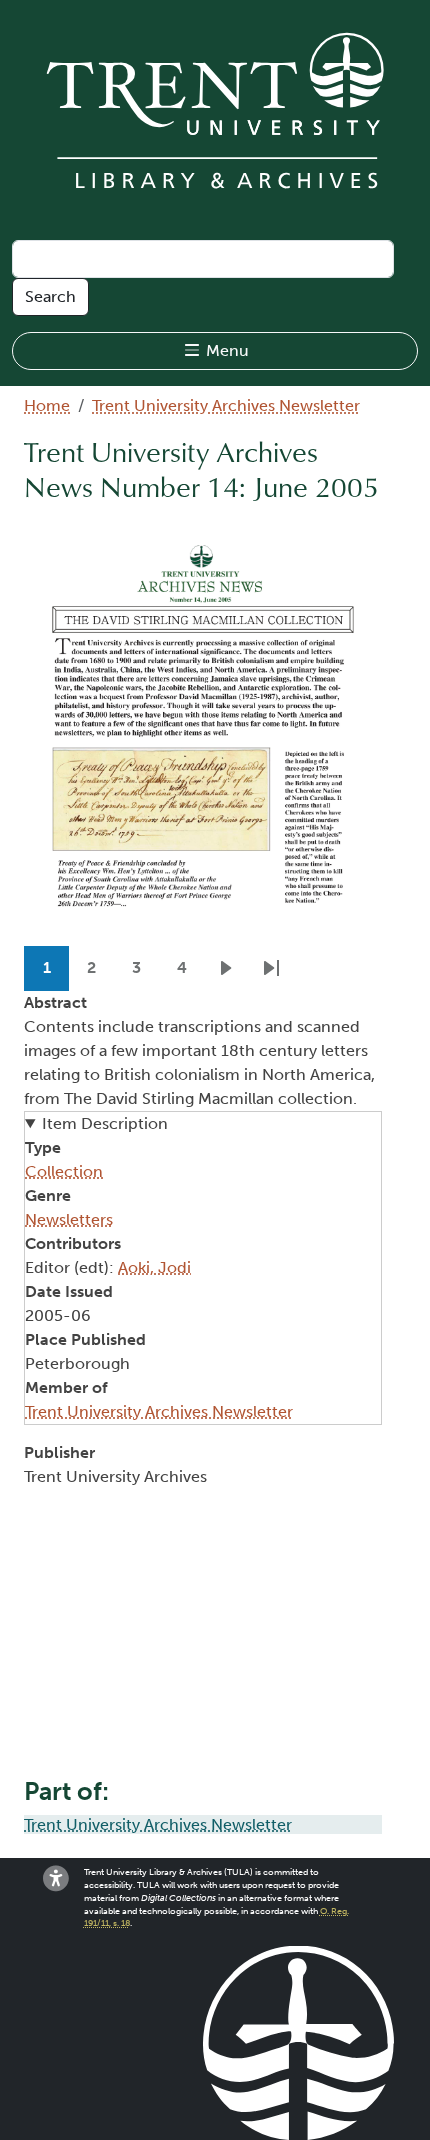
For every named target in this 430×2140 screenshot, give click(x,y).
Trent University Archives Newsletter (226, 405)
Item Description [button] (105, 1123)
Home (47, 405)
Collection (64, 1171)
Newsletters (69, 1219)
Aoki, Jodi (154, 1267)
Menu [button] (225, 350)
